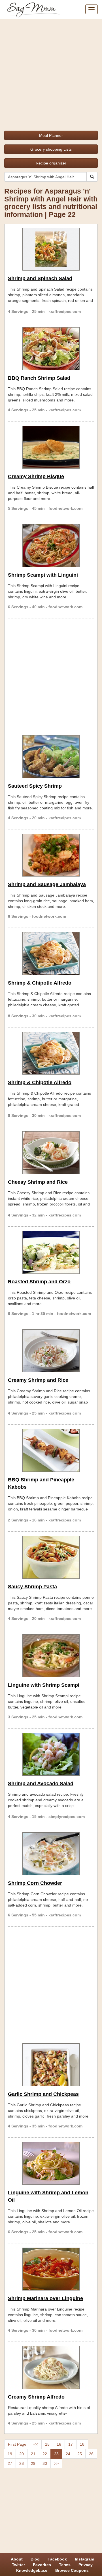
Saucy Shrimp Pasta (32, 1587)
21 (33, 2454)
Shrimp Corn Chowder (35, 1883)
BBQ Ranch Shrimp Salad (39, 378)
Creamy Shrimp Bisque (36, 476)
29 (33, 2463)
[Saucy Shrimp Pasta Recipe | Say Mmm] (51, 1557)
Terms (65, 2565)
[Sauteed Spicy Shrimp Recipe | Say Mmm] (51, 757)
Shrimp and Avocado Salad (41, 1784)
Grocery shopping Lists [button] (51, 149)
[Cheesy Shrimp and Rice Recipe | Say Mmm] (51, 1153)
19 (10, 2454)
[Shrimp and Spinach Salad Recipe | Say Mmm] (51, 249)
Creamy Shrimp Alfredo (36, 2397)
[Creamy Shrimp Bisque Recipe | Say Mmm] (51, 447)
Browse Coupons (72, 2570)
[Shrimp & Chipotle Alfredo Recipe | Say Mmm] (51, 954)
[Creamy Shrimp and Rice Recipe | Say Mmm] (51, 1351)
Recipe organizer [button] (51, 163)
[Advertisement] (51, 73)
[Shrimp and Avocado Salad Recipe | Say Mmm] (51, 1754)
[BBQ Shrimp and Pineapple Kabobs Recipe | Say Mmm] (51, 1450)
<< (36, 2444)
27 (10, 2463)
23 (56, 2454)
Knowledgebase (32, 2570)
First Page (17, 2444)
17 (71, 2444)
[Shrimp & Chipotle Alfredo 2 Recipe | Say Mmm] (51, 1053)
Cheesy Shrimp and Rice (38, 1182)
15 (47, 2444)
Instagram (84, 2559)
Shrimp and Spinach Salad (40, 278)
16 (59, 2444)
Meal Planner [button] (51, 135)
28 (22, 2463)
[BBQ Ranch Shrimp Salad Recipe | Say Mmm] (51, 349)
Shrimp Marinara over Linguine (45, 2298)
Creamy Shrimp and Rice (38, 1380)
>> (56, 2463)
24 (68, 2454)
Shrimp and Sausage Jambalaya (47, 884)
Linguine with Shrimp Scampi (44, 1685)
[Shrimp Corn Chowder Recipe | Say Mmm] (51, 1854)
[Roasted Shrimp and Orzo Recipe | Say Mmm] (51, 1252)
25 (80, 2454)
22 (45, 2454)
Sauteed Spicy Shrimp (35, 786)
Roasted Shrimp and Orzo (39, 1282)
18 (82, 2444)
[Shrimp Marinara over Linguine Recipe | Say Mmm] (51, 2269)
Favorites (42, 2565)
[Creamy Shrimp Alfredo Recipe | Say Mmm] (51, 2368)
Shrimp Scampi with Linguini (43, 575)
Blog (35, 2559)
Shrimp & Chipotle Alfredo (40, 983)
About (17, 2559)
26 (91, 2454)
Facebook (57, 2559)
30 (45, 2463)
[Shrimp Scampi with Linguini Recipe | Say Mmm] (51, 546)
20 (22, 2454)
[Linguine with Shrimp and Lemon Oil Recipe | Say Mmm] (51, 2163)
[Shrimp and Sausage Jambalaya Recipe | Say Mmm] (51, 855)
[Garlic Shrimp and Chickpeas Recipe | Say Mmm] (51, 2065)
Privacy (86, 2565)
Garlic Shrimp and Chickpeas (43, 2094)
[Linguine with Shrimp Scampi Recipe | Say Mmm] (51, 1656)
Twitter (18, 2565)
